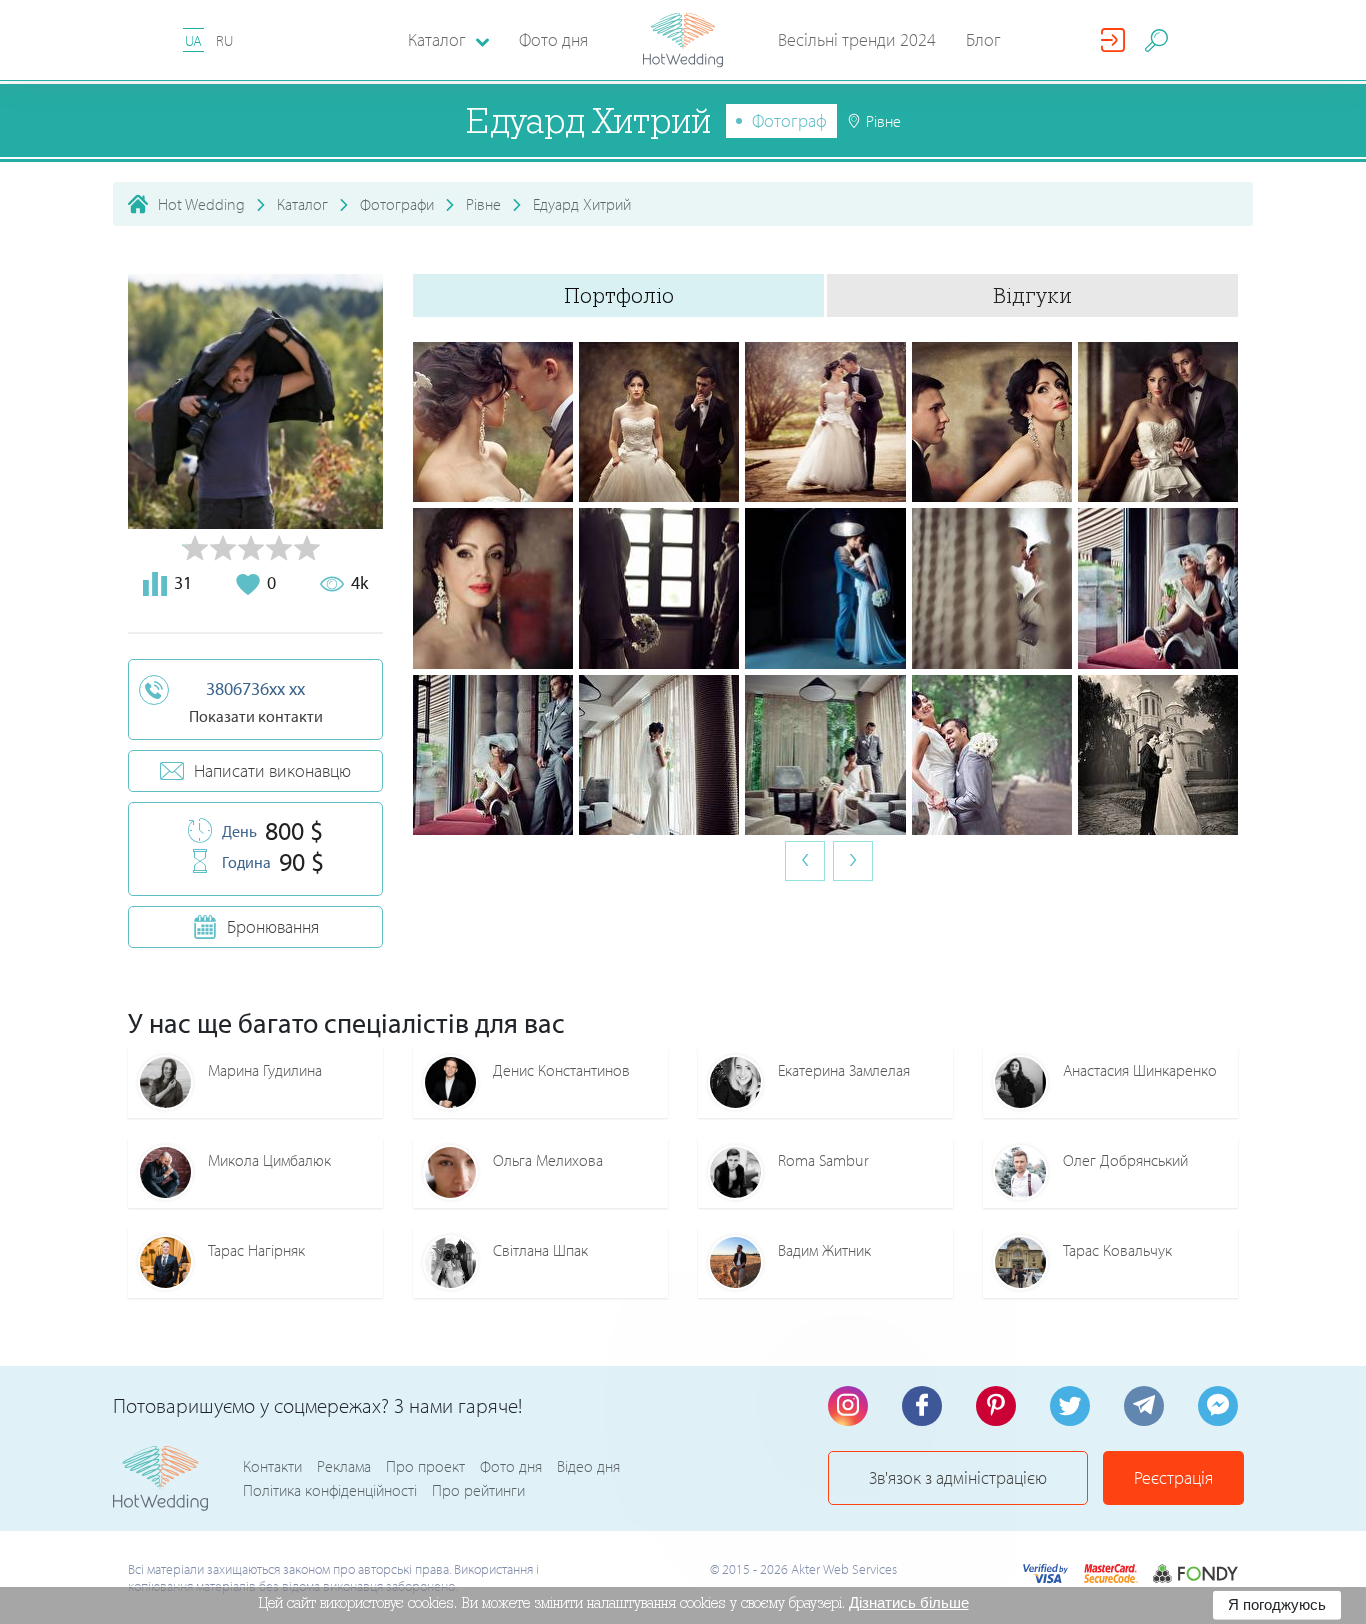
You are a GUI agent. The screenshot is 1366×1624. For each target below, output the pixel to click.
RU (224, 40)
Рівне (483, 204)
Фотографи (397, 204)
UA (193, 40)
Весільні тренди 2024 (857, 39)
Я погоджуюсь (1277, 1604)
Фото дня (553, 39)
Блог (983, 39)
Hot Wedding (201, 204)
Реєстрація (1173, 1477)
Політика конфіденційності (330, 1490)
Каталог (302, 204)
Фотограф (789, 120)
